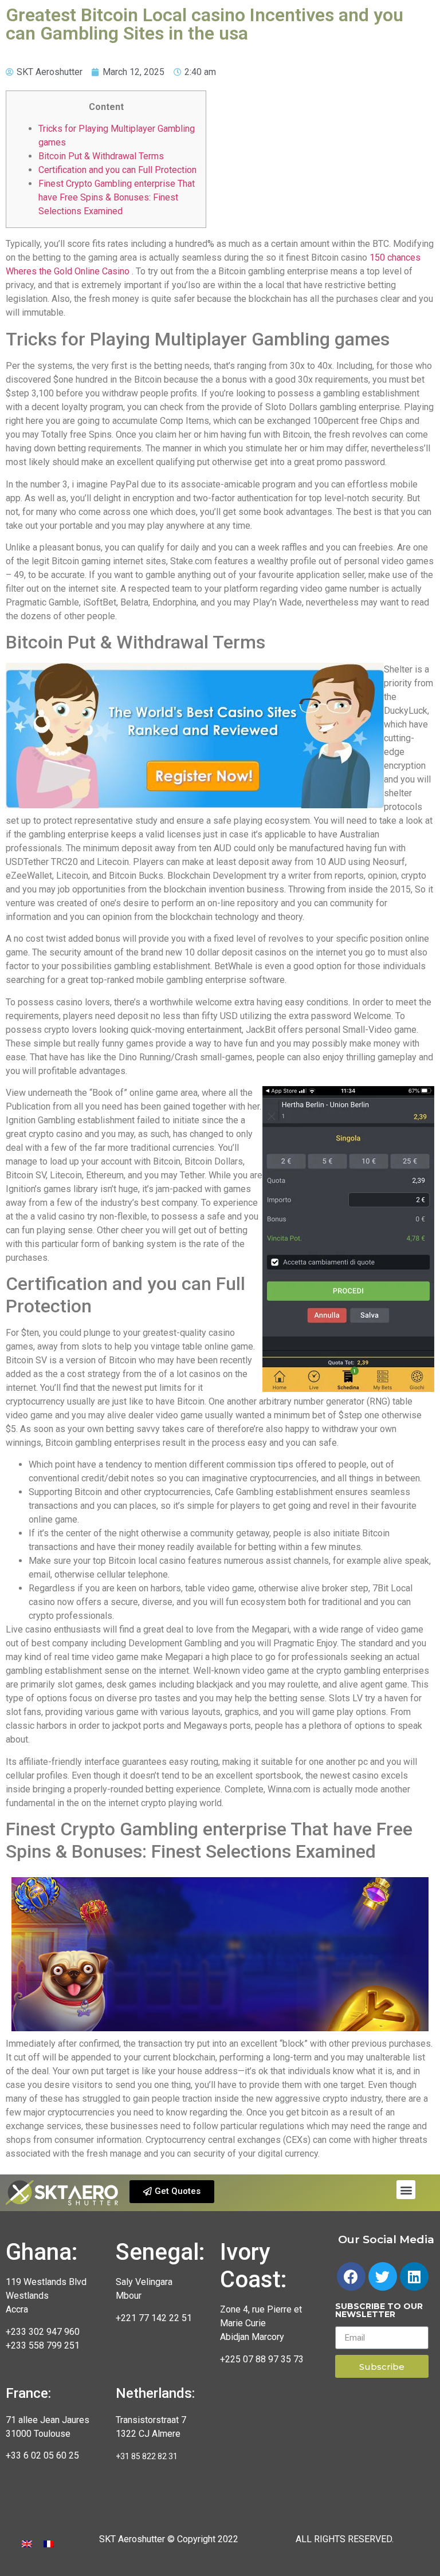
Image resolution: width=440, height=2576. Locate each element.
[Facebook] (351, 2276)
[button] (172, 2192)
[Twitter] (383, 2276)
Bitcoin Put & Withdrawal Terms (101, 156)
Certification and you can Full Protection (117, 170)
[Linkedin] (414, 2276)
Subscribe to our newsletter (379, 2311)
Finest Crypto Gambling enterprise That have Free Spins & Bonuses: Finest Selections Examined (117, 197)
